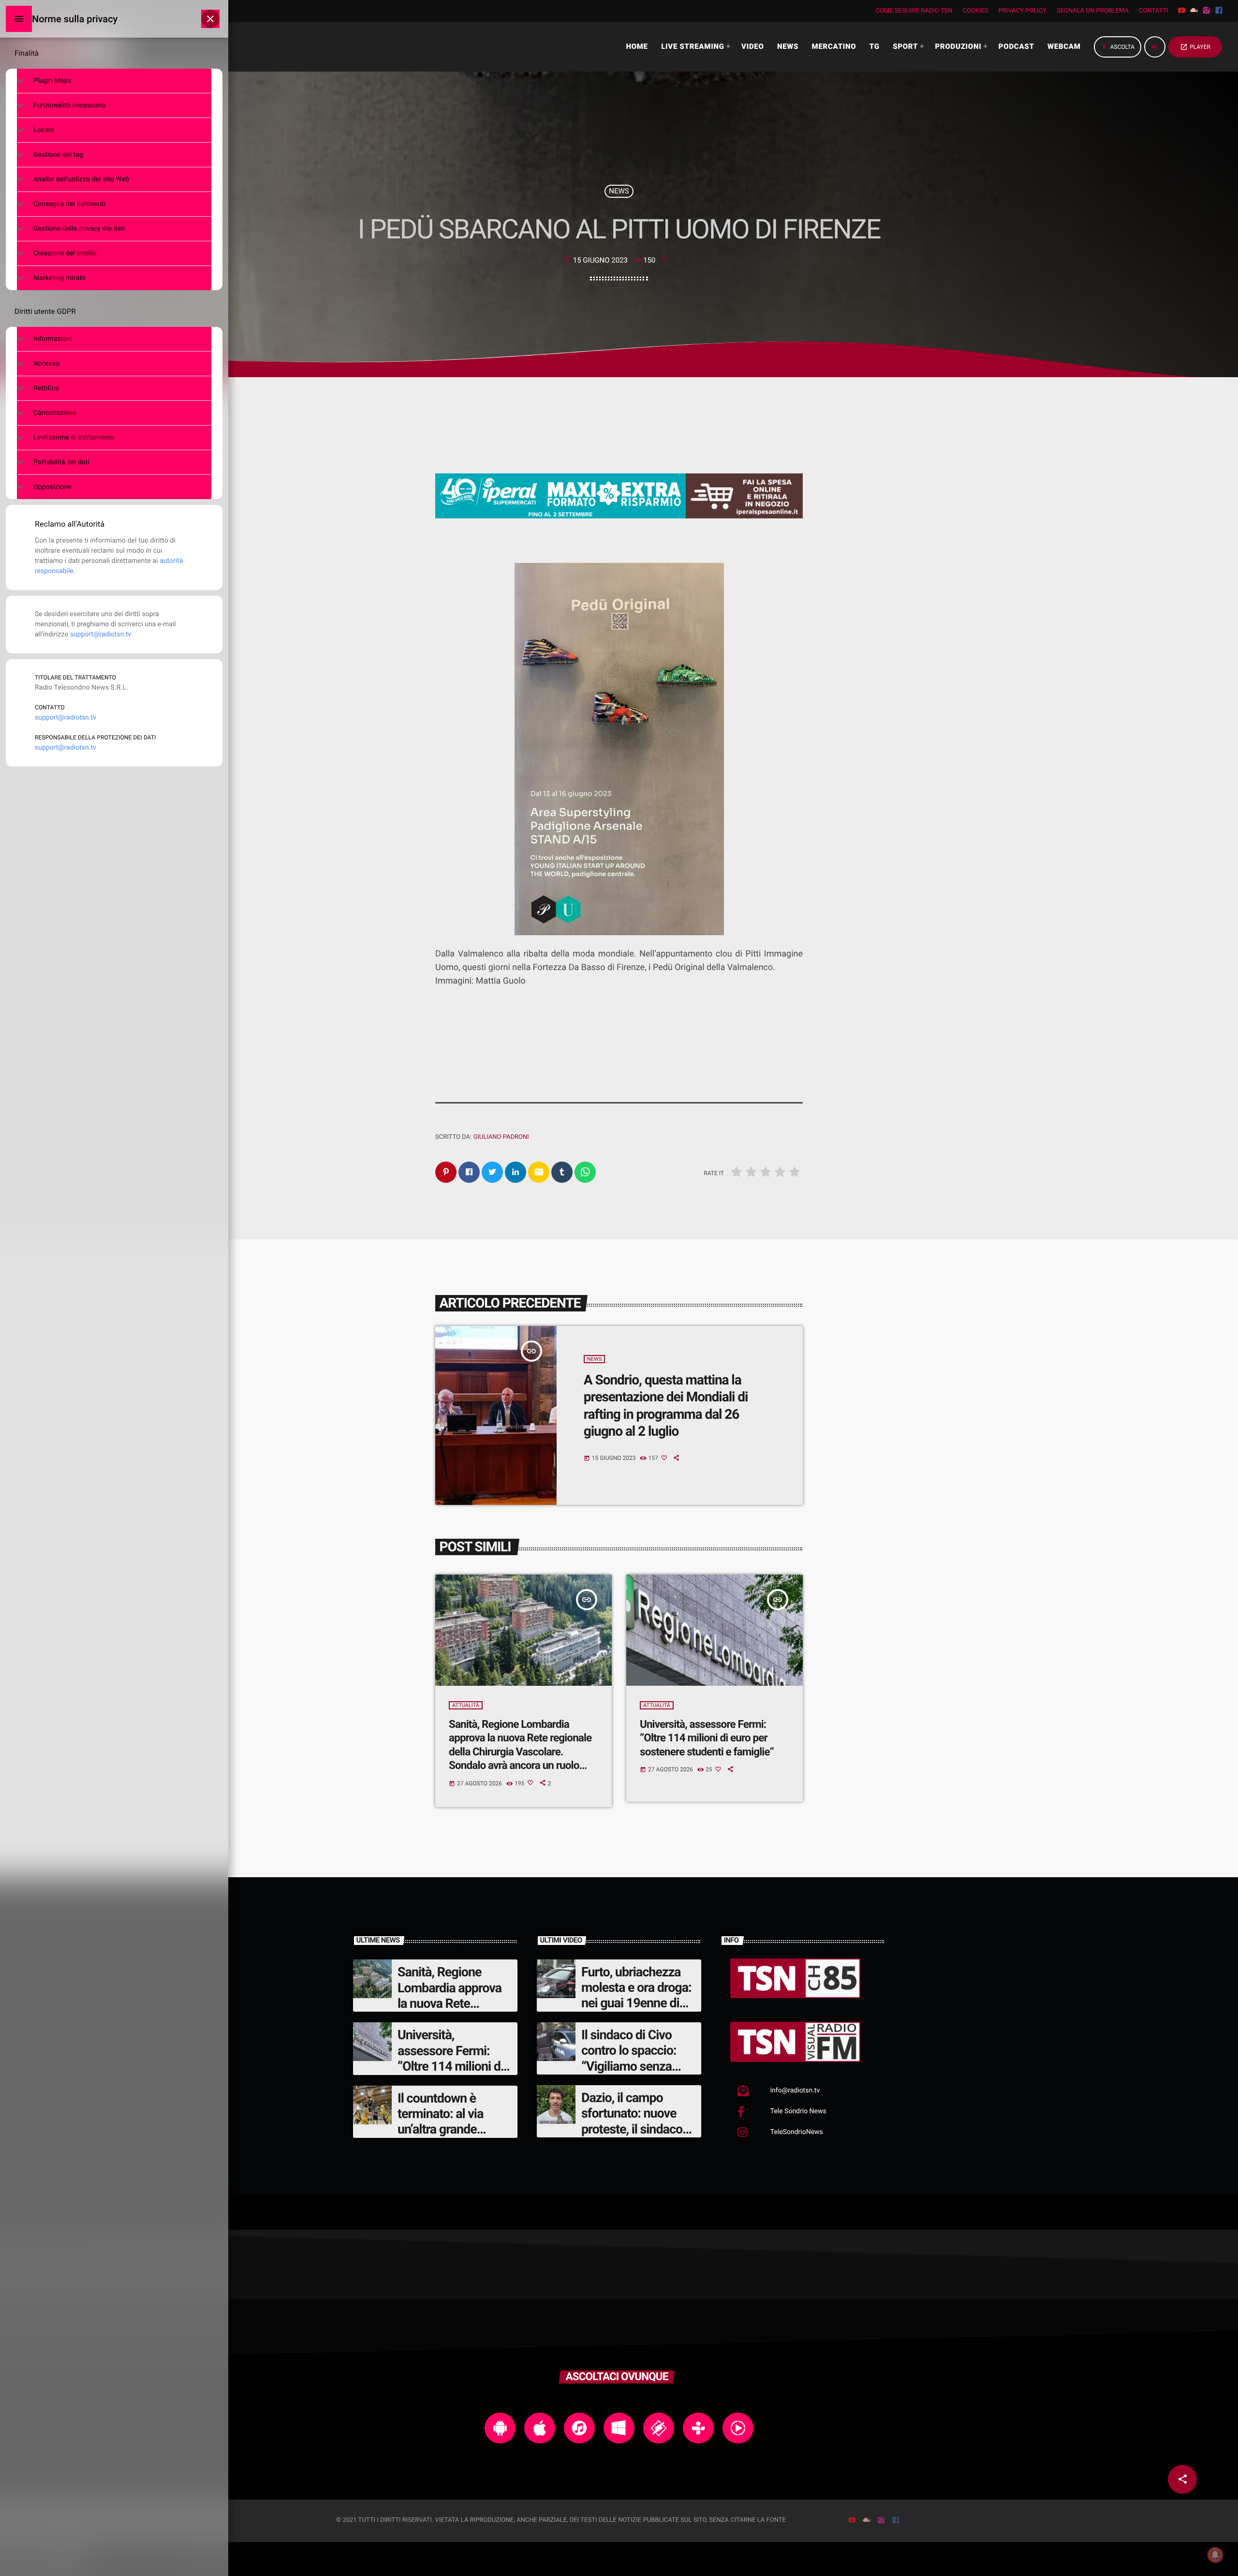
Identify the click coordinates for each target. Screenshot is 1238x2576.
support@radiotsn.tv (101, 634)
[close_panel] (210, 19)
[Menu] (19, 19)
